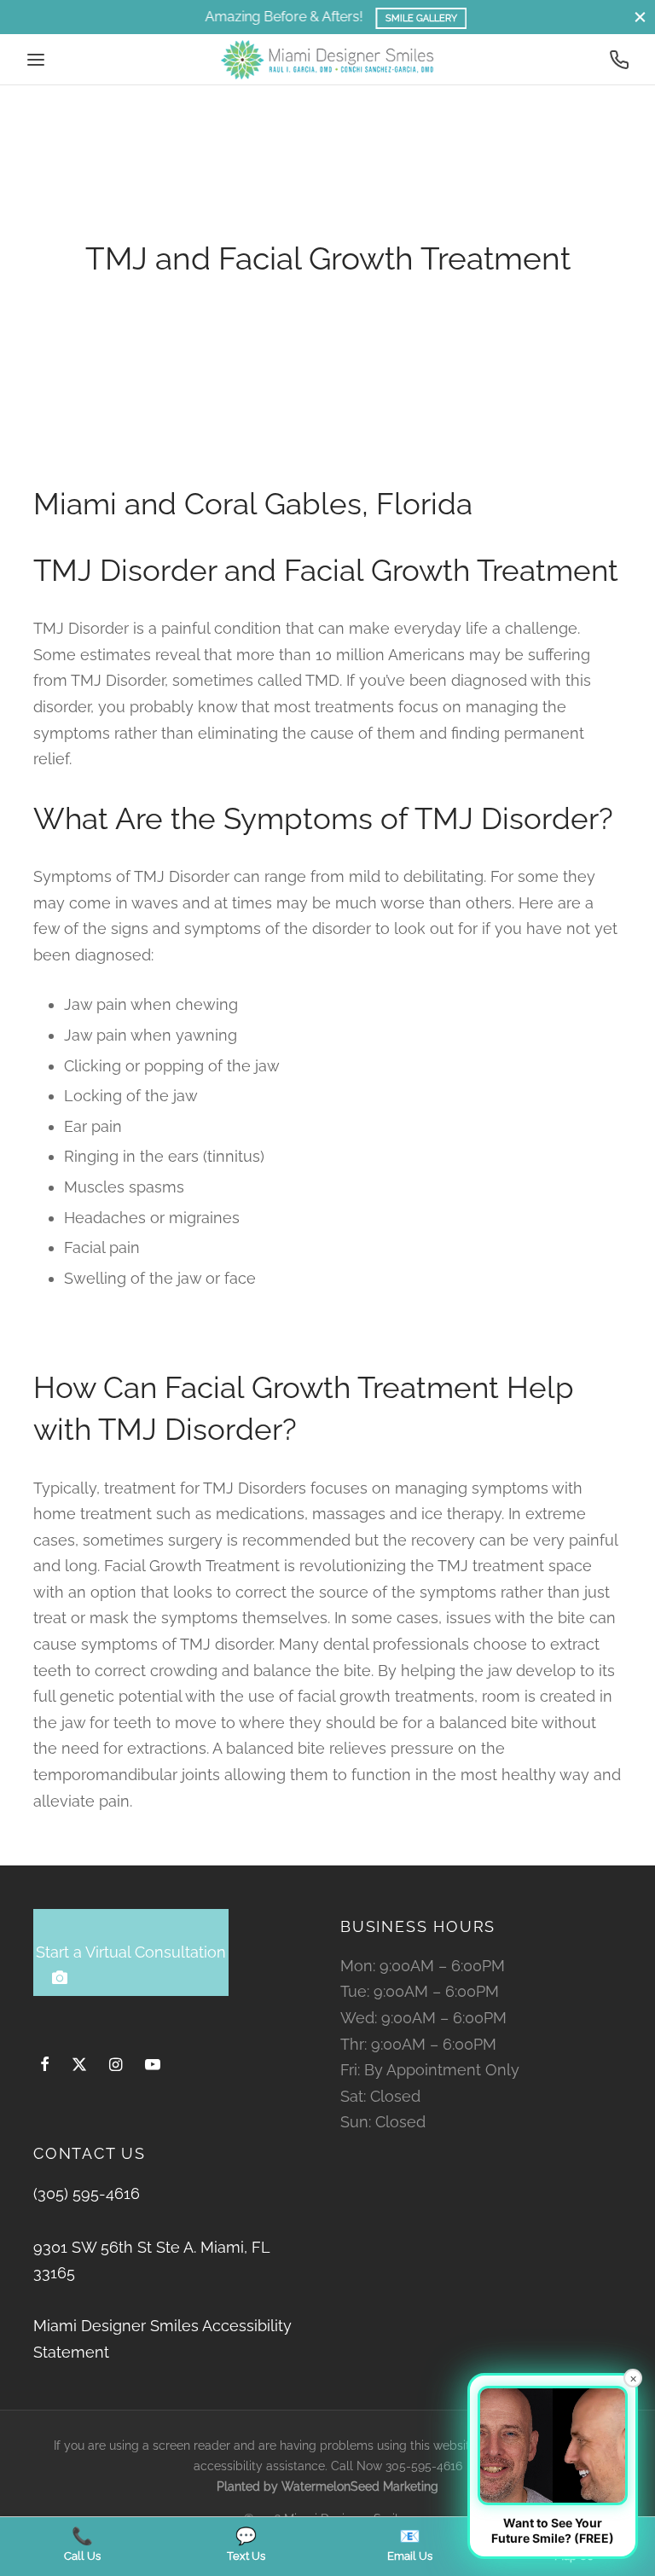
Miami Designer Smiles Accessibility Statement (162, 2339)
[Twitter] (79, 2065)
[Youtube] (153, 2065)
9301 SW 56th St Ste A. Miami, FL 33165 (151, 2260)
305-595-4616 (424, 2466)
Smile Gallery (409, 18)
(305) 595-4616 (87, 2193)
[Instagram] (116, 2065)
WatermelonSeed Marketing (360, 2486)
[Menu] (36, 60)
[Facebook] (45, 2065)
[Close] (640, 17)
